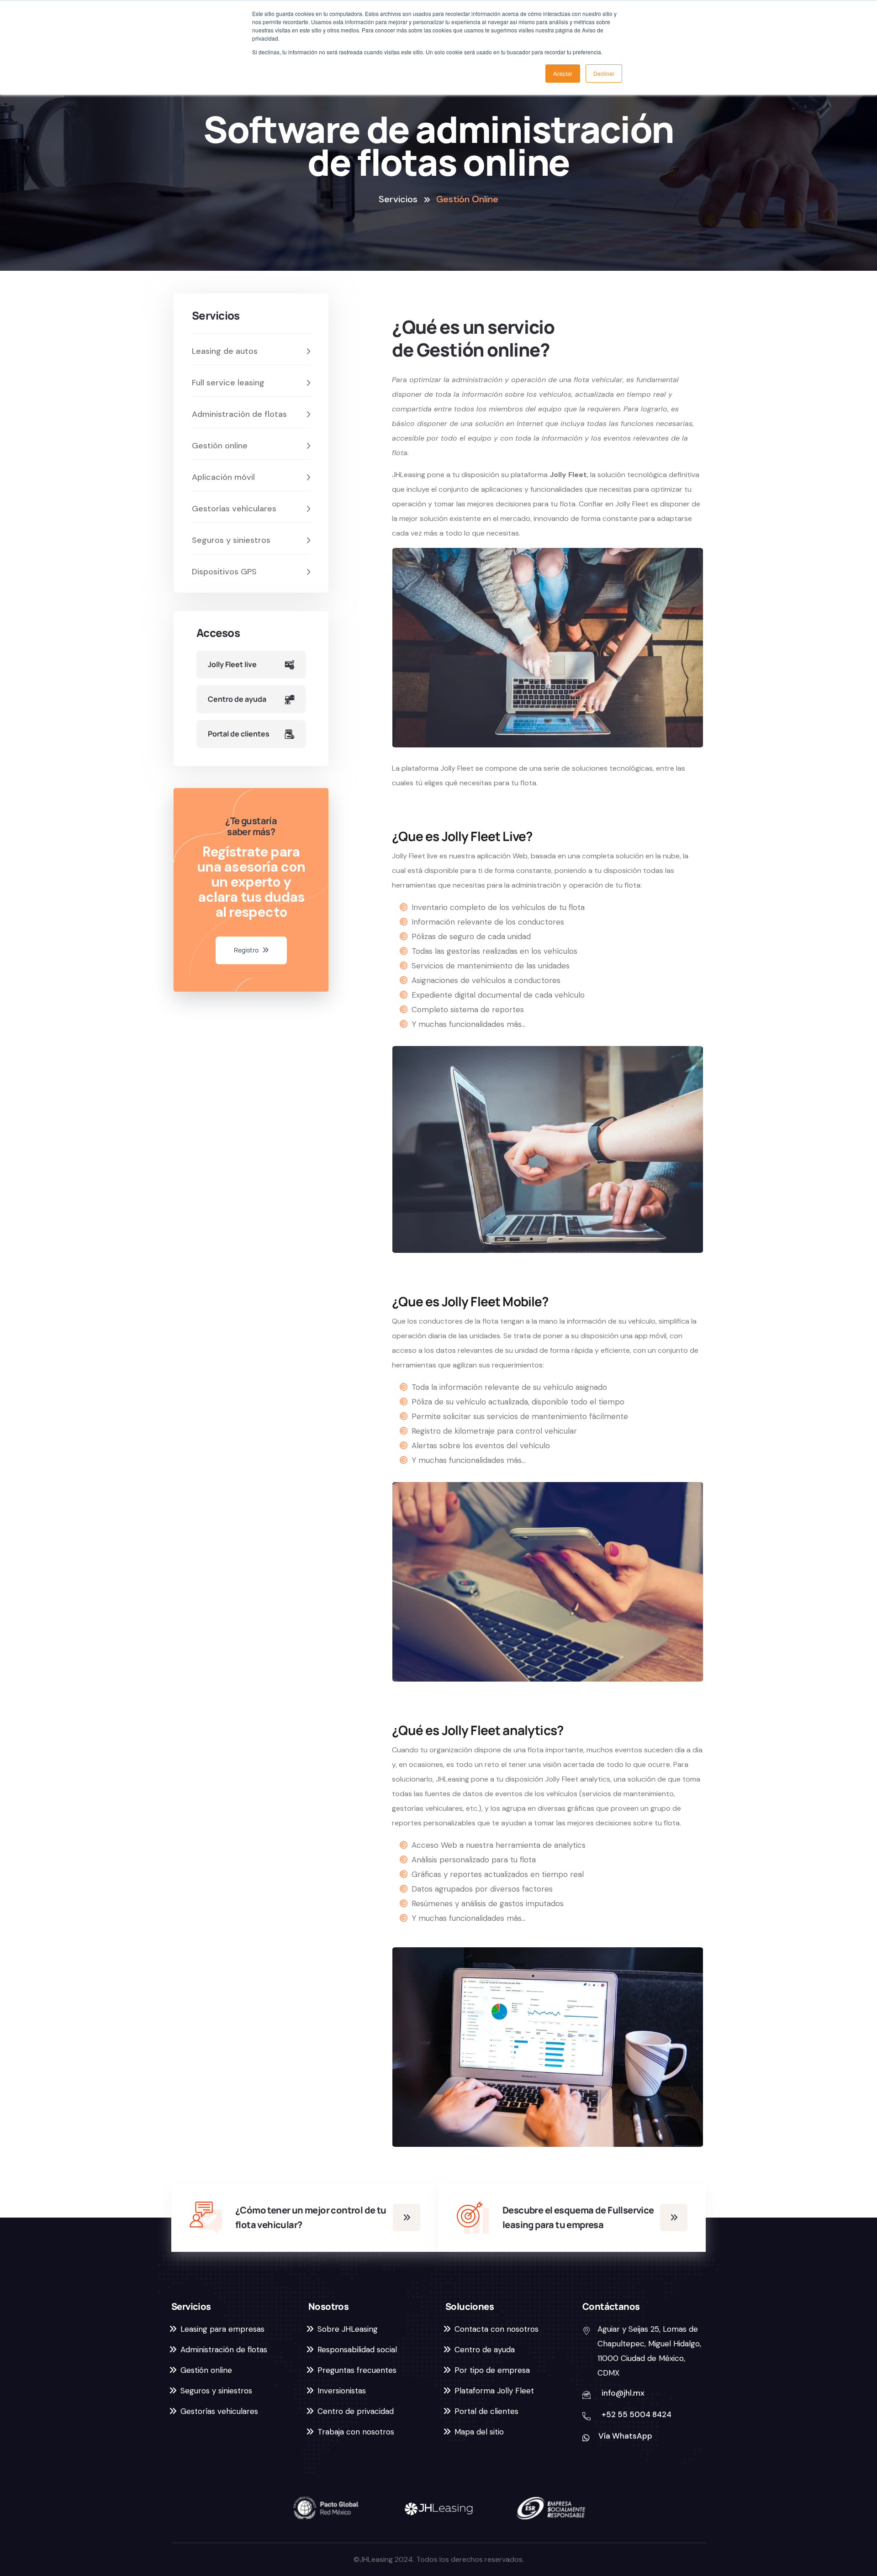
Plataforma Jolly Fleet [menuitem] (494, 2391)
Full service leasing (229, 383)
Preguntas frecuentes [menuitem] (357, 2370)
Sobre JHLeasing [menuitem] (348, 2329)
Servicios (398, 199)
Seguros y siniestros (232, 540)
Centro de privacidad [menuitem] (356, 2411)
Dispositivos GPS (225, 572)
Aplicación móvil (225, 477)
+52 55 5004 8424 (637, 2414)
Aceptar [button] (563, 73)
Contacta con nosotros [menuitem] (497, 2329)
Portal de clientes (239, 734)
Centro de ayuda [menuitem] (485, 2350)
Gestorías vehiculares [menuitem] (219, 2411)
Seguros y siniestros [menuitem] (216, 2391)
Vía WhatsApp (625, 2436)
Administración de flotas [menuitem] (224, 2350)
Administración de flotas (240, 414)
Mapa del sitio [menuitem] (479, 2432)
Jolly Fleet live (232, 664)
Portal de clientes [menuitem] (486, 2411)
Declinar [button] (604, 73)
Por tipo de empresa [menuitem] (492, 2370)
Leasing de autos (226, 351)
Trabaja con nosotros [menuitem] (356, 2432)
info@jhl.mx (623, 2393)
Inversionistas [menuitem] (342, 2391)
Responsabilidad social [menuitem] (357, 2350)
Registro (247, 950)
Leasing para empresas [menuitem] (222, 2329)
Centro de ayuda (237, 699)
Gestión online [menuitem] (206, 2370)
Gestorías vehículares (235, 509)
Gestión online (221, 446)
